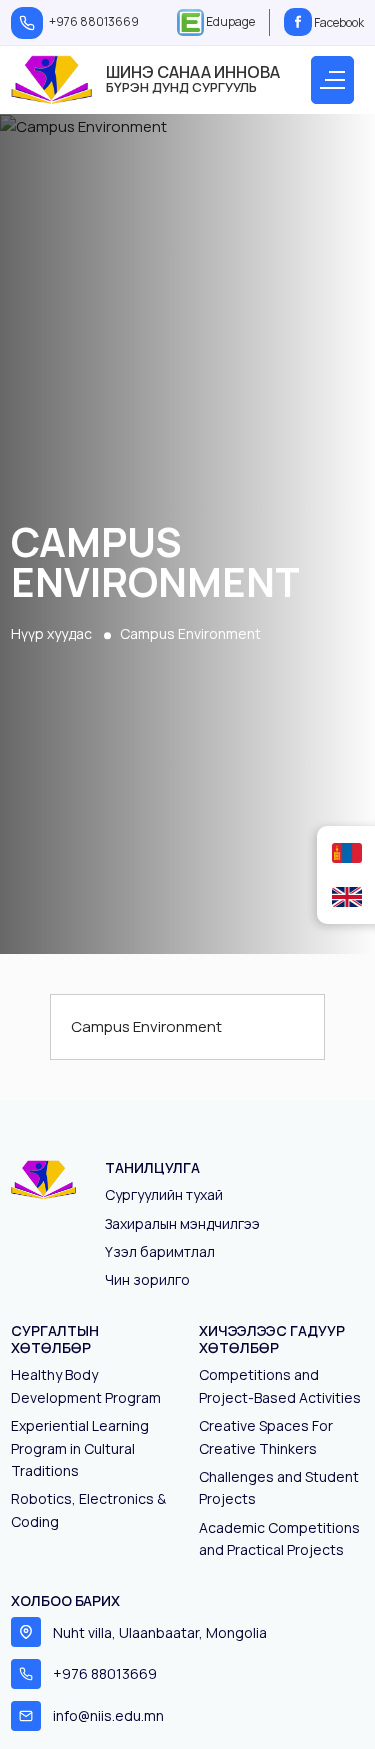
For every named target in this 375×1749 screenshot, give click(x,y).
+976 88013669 (94, 21)
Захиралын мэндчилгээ (182, 1223)
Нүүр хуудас (51, 633)
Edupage (229, 21)
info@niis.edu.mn (108, 1715)
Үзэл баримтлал (160, 1251)
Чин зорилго (147, 1279)
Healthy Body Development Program (86, 1385)
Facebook (338, 22)
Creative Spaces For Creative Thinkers (266, 1436)
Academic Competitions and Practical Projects (279, 1538)
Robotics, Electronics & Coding (88, 1509)
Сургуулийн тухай (164, 1194)
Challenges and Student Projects (279, 1487)
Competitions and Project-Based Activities (280, 1385)
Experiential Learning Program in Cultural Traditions (80, 1448)
